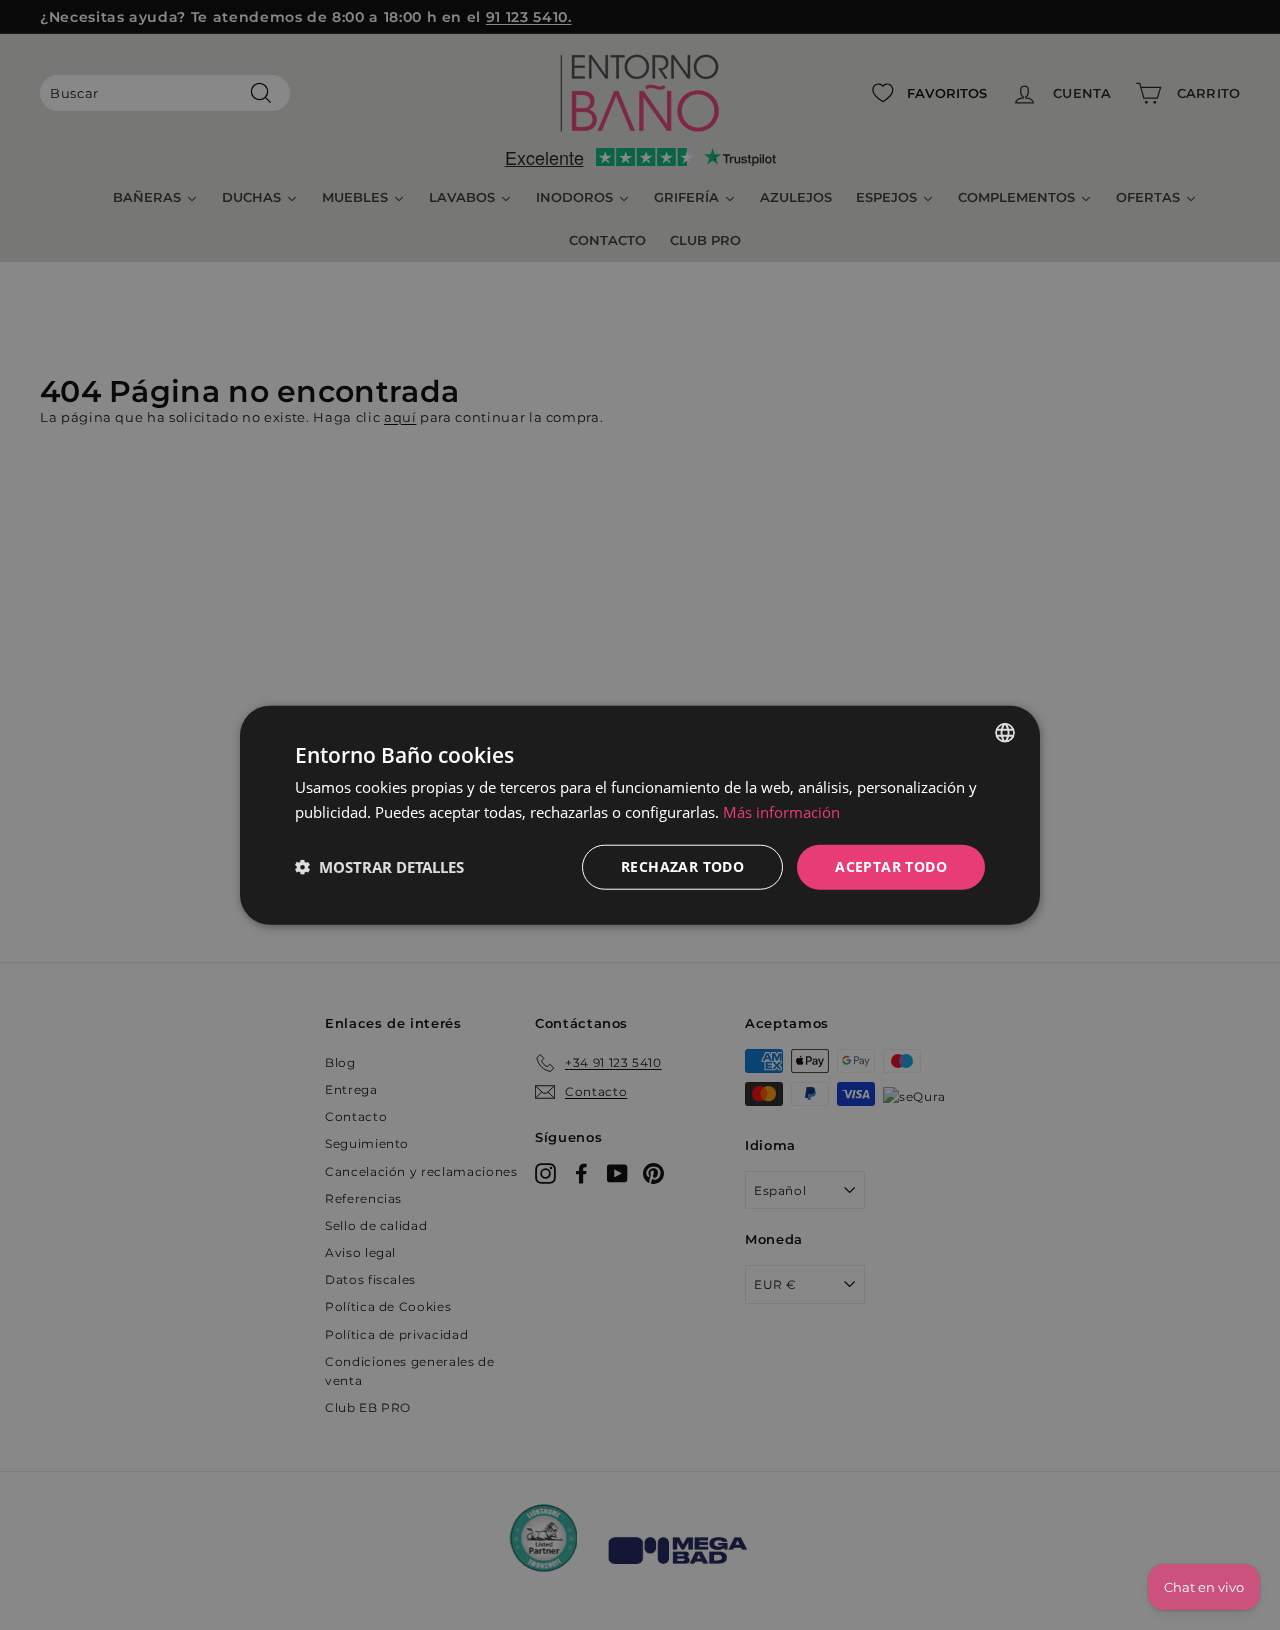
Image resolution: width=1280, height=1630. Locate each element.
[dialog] (640, 815)
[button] (379, 867)
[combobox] (1005, 733)
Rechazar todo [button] (682, 866)
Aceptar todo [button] (891, 866)
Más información (781, 812)
